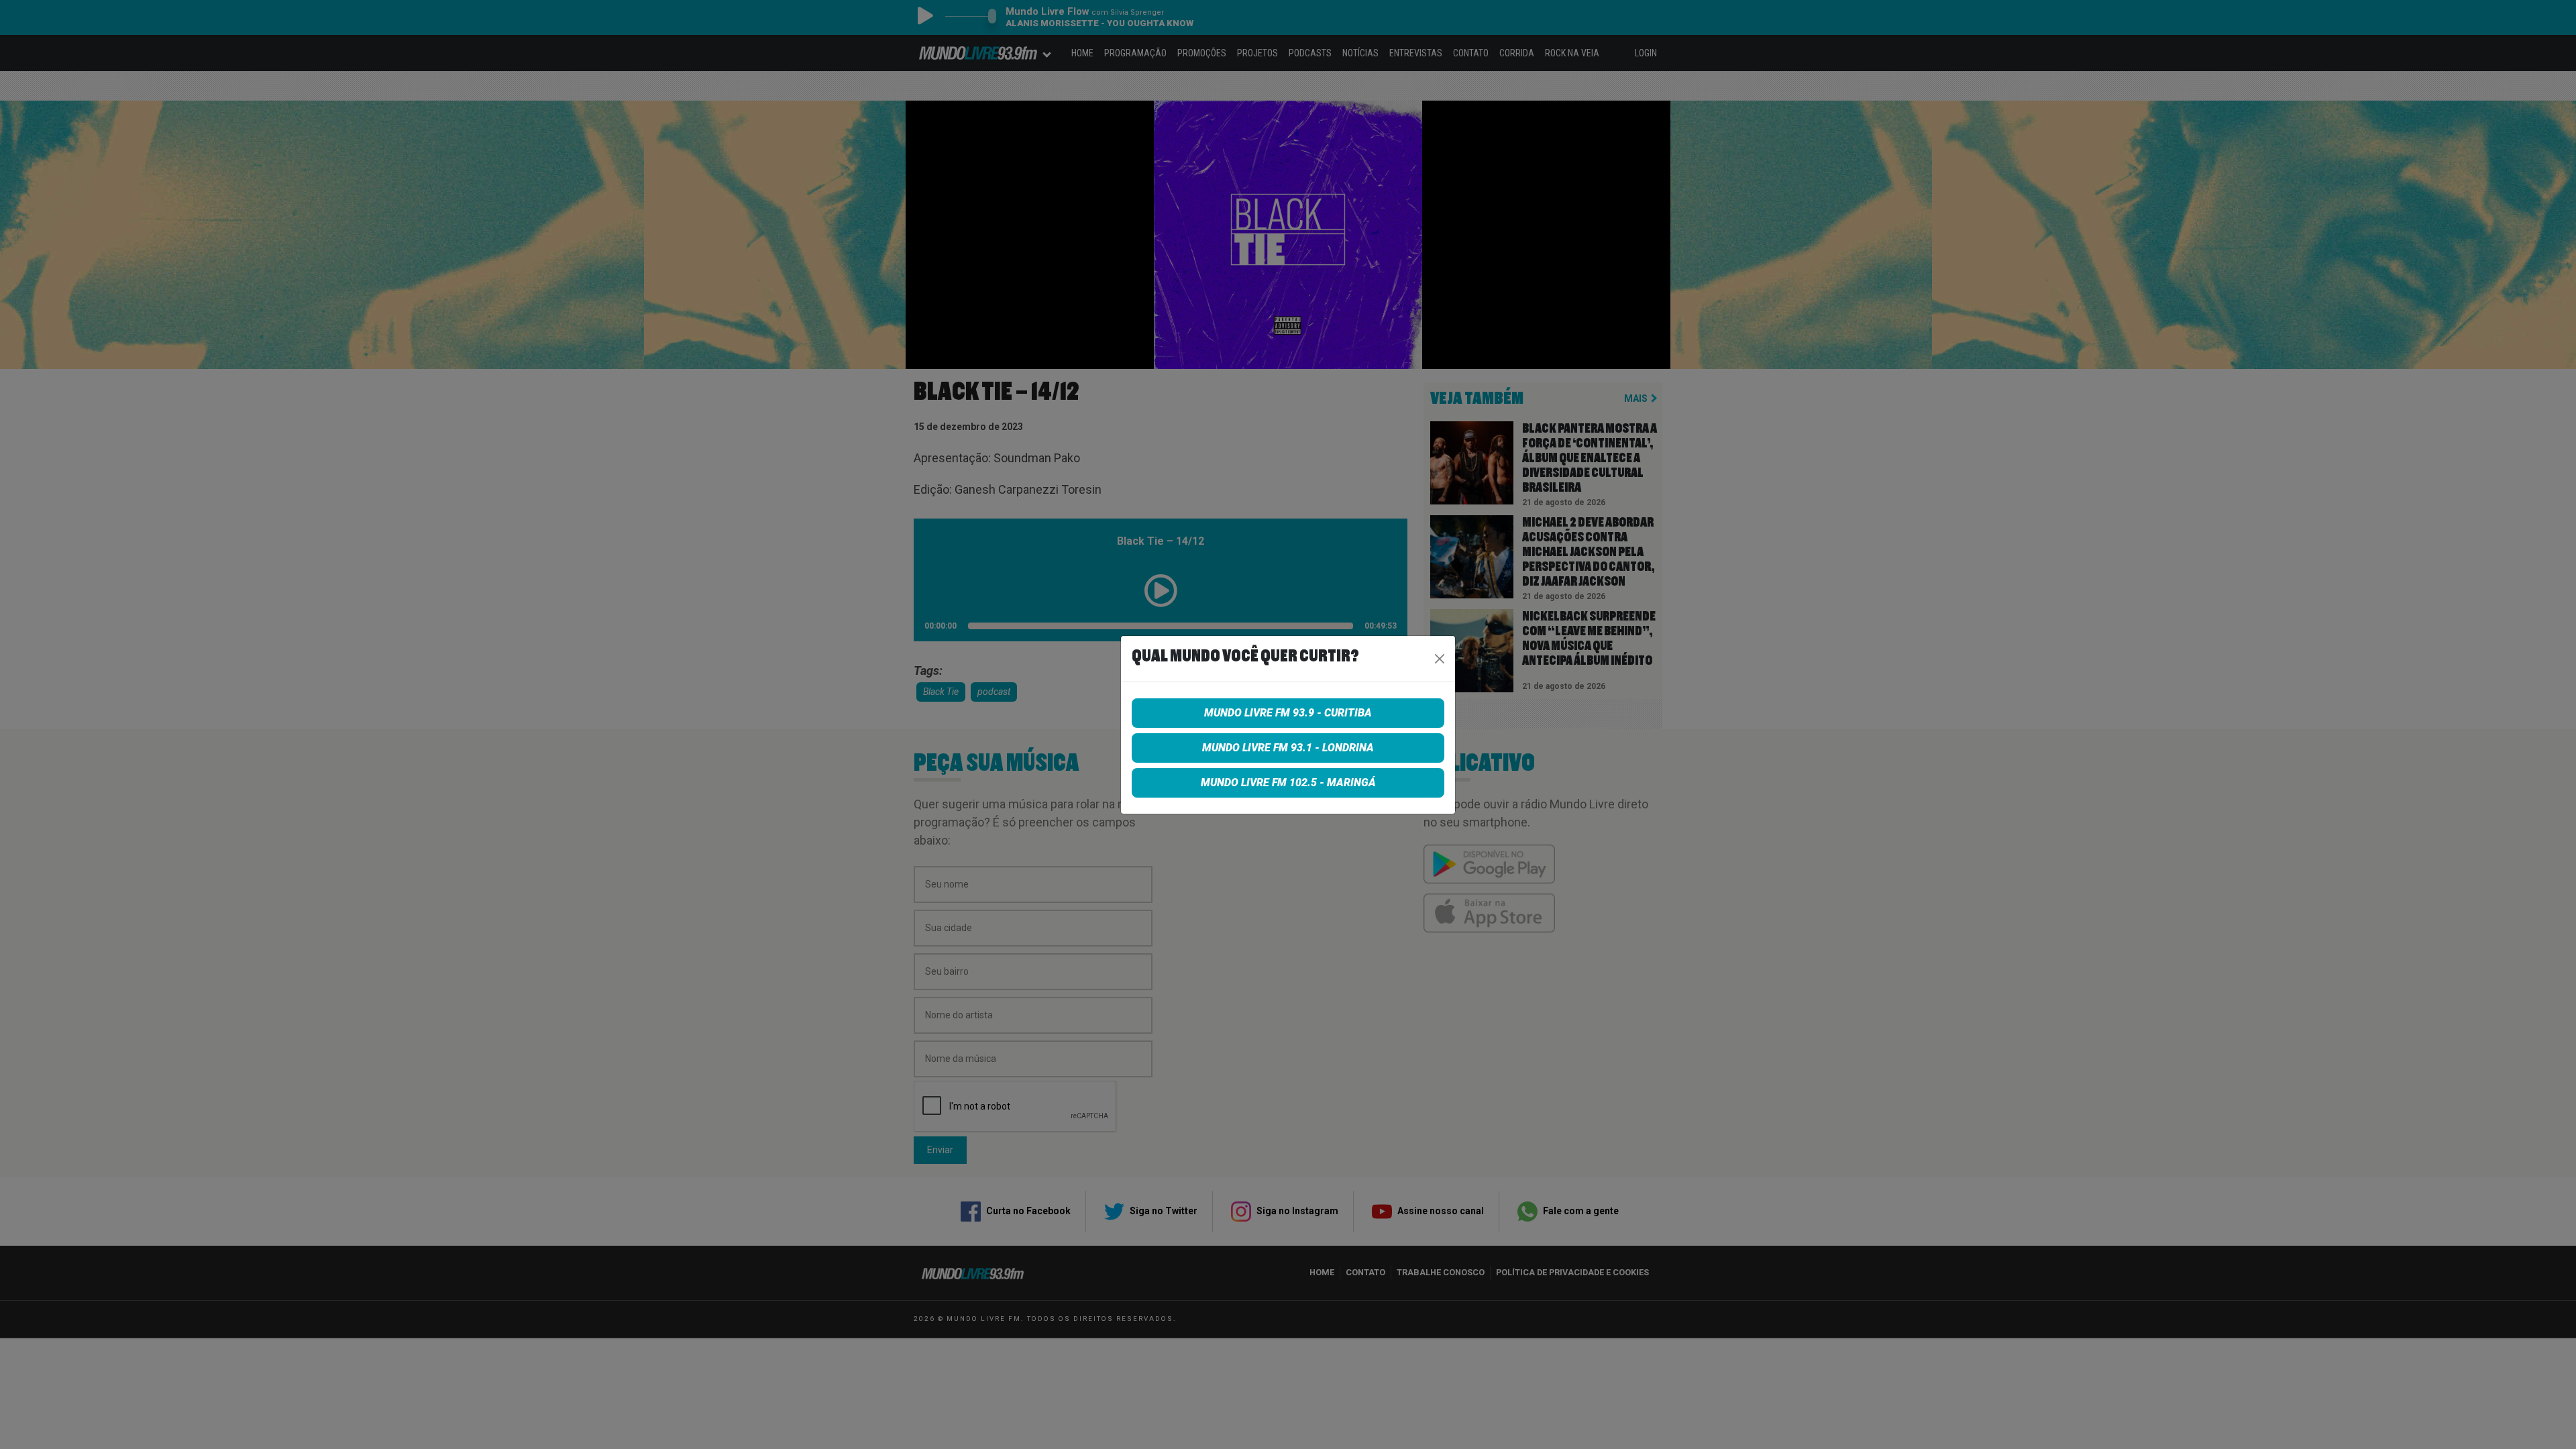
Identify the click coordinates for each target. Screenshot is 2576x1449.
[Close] (1440, 659)
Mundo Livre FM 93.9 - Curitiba (1288, 713)
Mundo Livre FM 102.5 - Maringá (1288, 783)
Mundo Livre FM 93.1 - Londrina (1288, 748)
